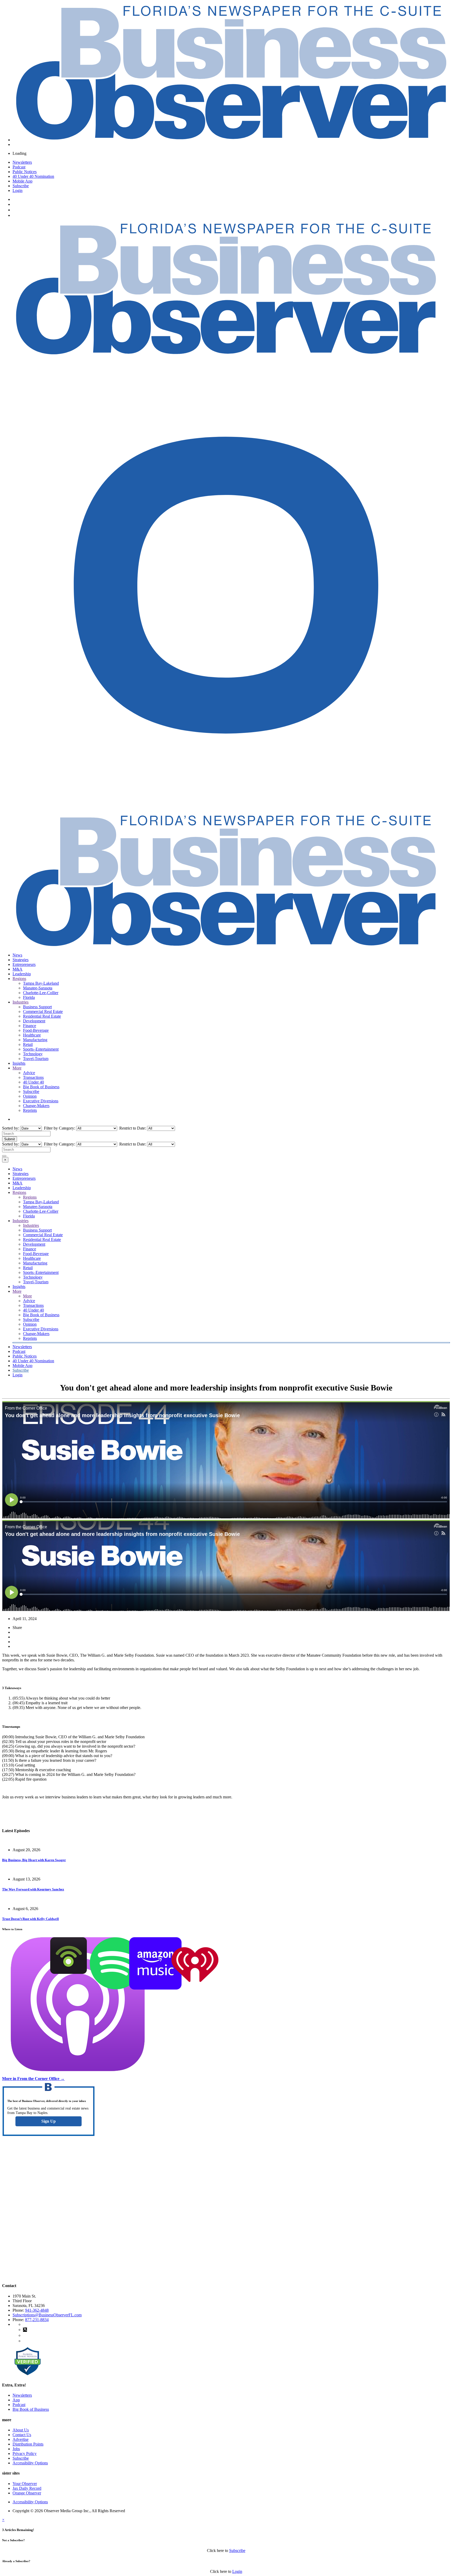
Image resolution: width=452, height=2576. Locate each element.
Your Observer (25, 2484)
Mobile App (22, 181)
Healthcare (32, 1035)
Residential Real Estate (42, 1016)
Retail (28, 1044)
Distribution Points (28, 2444)
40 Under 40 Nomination (33, 176)
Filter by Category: (59, 1128)
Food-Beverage (36, 1030)
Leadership (22, 974)
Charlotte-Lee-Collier (41, 993)
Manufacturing (35, 1040)
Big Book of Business (41, 1087)
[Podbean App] (69, 1972)
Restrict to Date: (132, 1128)
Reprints (30, 1110)
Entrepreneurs (24, 964)
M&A (18, 969)
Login (18, 190)
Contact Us (22, 2435)
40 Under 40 (33, 1082)
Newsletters (22, 162)
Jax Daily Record (27, 2488)
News (17, 955)
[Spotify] (116, 1988)
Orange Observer (27, 2493)
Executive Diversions (41, 1101)
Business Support (37, 1007)
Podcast (19, 167)
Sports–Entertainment (41, 1049)
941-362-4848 (37, 2310)
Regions (19, 979)
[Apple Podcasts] (78, 2070)
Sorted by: (11, 1128)
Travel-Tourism (36, 1059)
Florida (29, 997)
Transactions (33, 1077)
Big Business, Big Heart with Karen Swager (34, 1860)
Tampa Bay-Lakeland (41, 983)
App (16, 2400)
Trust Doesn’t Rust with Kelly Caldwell (30, 1919)
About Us (21, 2430)
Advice (29, 1073)
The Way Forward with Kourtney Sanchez (33, 1889)
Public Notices (25, 172)
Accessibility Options (30, 2463)
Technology (33, 1054)
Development (34, 1021)
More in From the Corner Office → (33, 2079)
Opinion (30, 1096)
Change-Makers (36, 1106)
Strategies (21, 960)
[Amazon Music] (155, 1988)
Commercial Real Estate (43, 1011)
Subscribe (21, 186)
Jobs (16, 2449)
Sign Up (49, 2121)
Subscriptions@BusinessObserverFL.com (47, 2315)
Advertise (21, 2439)
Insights (19, 1063)
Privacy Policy (25, 2454)
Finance (30, 1026)
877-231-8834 (37, 2320)
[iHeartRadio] (195, 1988)
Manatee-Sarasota (38, 988)
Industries (21, 1002)
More (17, 1068)
